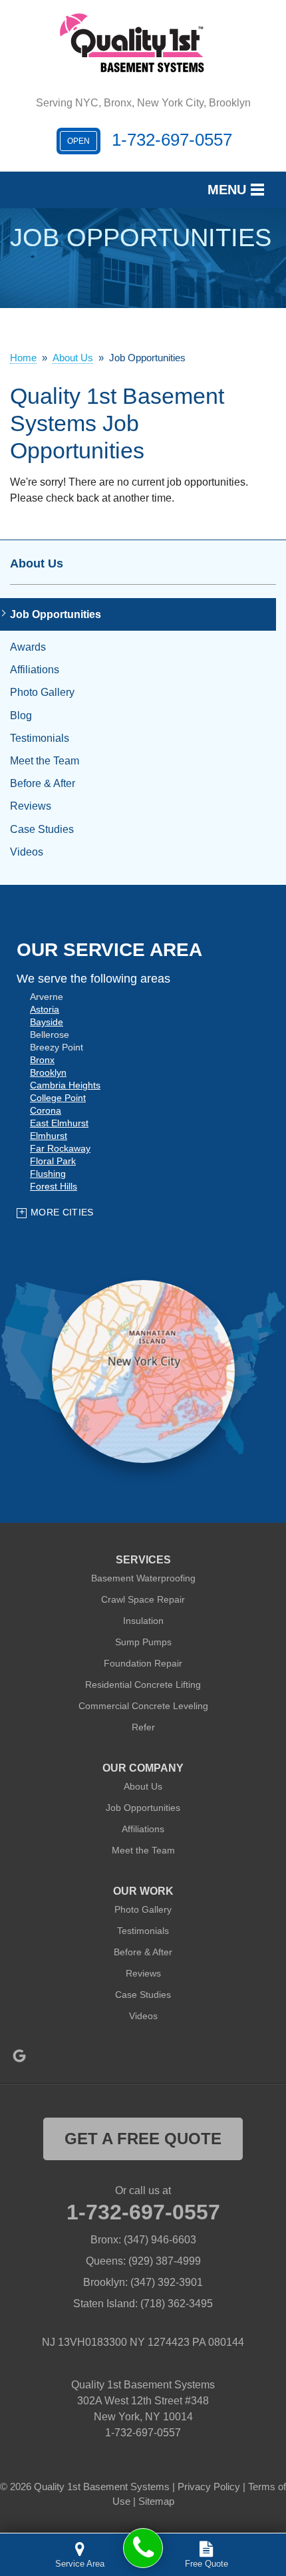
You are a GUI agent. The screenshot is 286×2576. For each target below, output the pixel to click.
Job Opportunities (56, 614)
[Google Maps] (19, 2056)
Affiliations (35, 670)
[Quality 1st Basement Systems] (143, 2548)
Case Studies (42, 829)
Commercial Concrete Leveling (143, 1706)
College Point (58, 1098)
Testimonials (40, 738)
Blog (21, 716)
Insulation (143, 1621)
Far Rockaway (60, 1148)
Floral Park (53, 1161)
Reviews (31, 806)
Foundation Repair (143, 1663)
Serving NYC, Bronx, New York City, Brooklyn (143, 103)
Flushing (48, 1174)
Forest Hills (54, 1186)
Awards (28, 647)
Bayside (47, 1022)
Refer (143, 1727)
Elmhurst (49, 1136)
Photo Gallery (42, 692)
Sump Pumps (143, 1642)
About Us (37, 563)
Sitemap (156, 2501)
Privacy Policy (209, 2487)
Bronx (42, 1060)
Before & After (43, 783)
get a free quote (143, 2139)
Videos (27, 852)
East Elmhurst (59, 1123)
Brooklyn (48, 1072)
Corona (46, 1110)
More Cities (62, 1212)
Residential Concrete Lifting (143, 1685)
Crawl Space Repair (143, 1599)
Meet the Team (45, 761)
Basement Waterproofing (143, 1578)
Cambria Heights (65, 1085)
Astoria (45, 1009)
